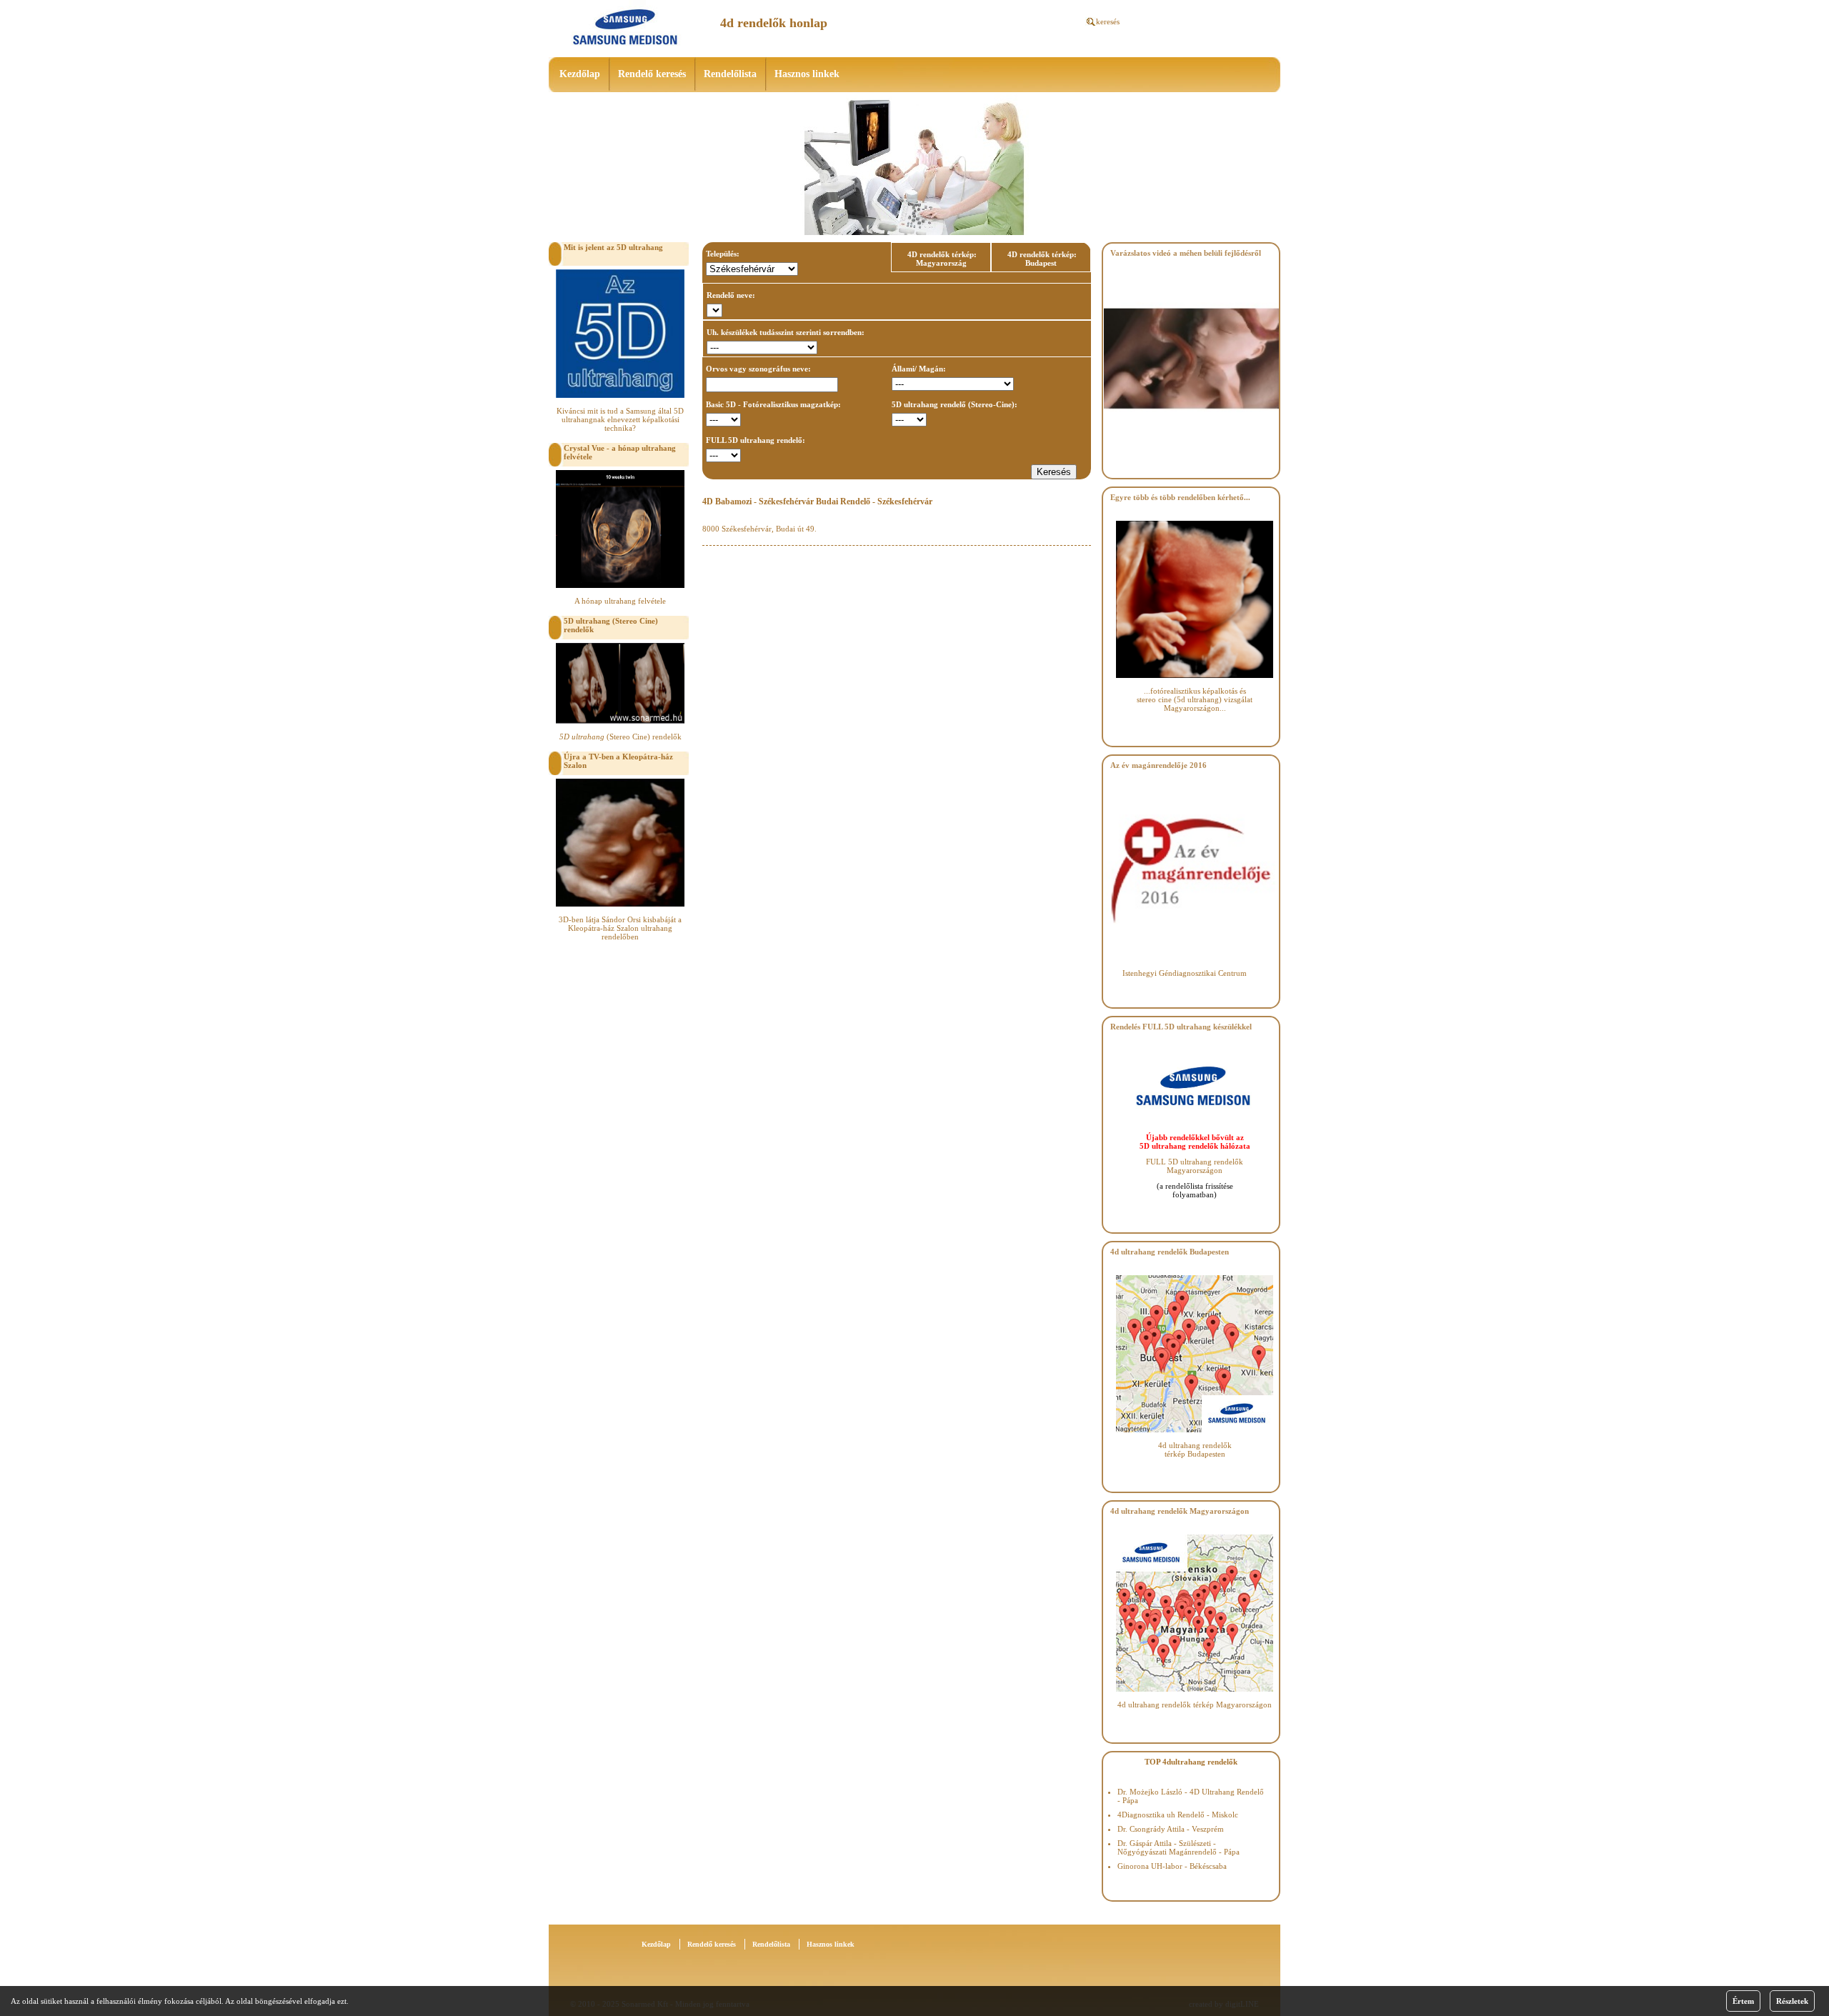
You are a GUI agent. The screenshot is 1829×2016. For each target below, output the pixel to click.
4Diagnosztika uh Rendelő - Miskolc (1178, 1815)
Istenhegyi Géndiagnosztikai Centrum (1185, 973)
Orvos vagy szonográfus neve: (758, 369)
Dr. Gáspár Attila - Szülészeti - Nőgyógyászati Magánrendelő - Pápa (1178, 1847)
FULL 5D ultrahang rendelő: (756, 440)
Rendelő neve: (731, 295)
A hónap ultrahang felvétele (620, 601)
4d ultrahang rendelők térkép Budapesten (1195, 1449)
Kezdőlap (580, 74)
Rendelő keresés (652, 74)
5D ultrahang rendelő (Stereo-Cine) (953, 404)
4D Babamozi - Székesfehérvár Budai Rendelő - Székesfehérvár (817, 501)
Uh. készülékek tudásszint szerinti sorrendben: (786, 332)
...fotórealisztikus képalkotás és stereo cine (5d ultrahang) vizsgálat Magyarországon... (1195, 699)
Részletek (1792, 2001)
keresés (1108, 21)
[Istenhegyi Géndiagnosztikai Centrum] (1191, 956)
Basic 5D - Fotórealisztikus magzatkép (772, 404)
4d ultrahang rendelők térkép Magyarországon (1195, 1705)
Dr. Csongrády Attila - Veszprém (1171, 1829)
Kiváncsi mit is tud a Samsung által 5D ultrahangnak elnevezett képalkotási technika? (620, 419)
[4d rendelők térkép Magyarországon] (1195, 1689)
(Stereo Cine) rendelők (621, 737)
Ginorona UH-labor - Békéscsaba (1172, 1866)
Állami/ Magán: (919, 369)
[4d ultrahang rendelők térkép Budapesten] (1195, 1429)
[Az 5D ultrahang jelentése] (620, 395)
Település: (723, 254)
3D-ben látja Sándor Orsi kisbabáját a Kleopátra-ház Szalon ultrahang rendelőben (620, 928)
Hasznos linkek (807, 74)
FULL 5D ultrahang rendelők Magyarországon (1195, 1166)
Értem (1743, 2001)
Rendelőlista (730, 74)
